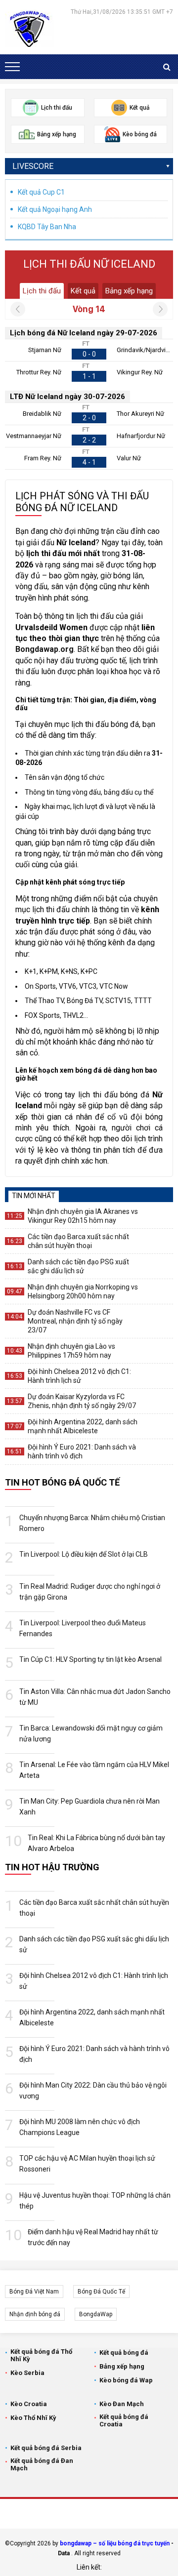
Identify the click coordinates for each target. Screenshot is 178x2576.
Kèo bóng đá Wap (126, 2380)
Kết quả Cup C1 (41, 192)
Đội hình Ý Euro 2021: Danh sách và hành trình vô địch (82, 1451)
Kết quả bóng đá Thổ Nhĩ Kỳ (41, 2355)
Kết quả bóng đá (124, 2353)
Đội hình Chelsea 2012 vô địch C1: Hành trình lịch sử (79, 1376)
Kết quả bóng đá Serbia (46, 2448)
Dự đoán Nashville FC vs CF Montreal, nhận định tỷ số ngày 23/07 (75, 1321)
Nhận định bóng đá (35, 2314)
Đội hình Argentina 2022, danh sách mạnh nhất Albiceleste (83, 1426)
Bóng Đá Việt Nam (34, 2292)
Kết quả (83, 291)
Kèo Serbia (27, 2373)
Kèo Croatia (29, 2404)
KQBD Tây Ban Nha (47, 227)
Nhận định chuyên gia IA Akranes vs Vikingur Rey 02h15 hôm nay (83, 1216)
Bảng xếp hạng (129, 291)
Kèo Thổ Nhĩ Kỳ (33, 2418)
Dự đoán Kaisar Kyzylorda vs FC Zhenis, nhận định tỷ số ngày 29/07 (82, 1401)
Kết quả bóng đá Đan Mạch (42, 2464)
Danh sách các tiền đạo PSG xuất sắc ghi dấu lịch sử (78, 1266)
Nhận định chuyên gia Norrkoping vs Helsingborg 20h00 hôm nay (83, 1291)
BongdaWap (96, 2314)
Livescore (33, 166)
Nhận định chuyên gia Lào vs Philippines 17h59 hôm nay (71, 1351)
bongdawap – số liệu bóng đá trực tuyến (115, 2543)
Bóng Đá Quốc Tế (101, 2292)
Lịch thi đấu (42, 291)
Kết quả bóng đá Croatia (124, 2420)
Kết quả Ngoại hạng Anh (55, 209)
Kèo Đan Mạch (122, 2404)
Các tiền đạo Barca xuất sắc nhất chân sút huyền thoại (78, 1241)
